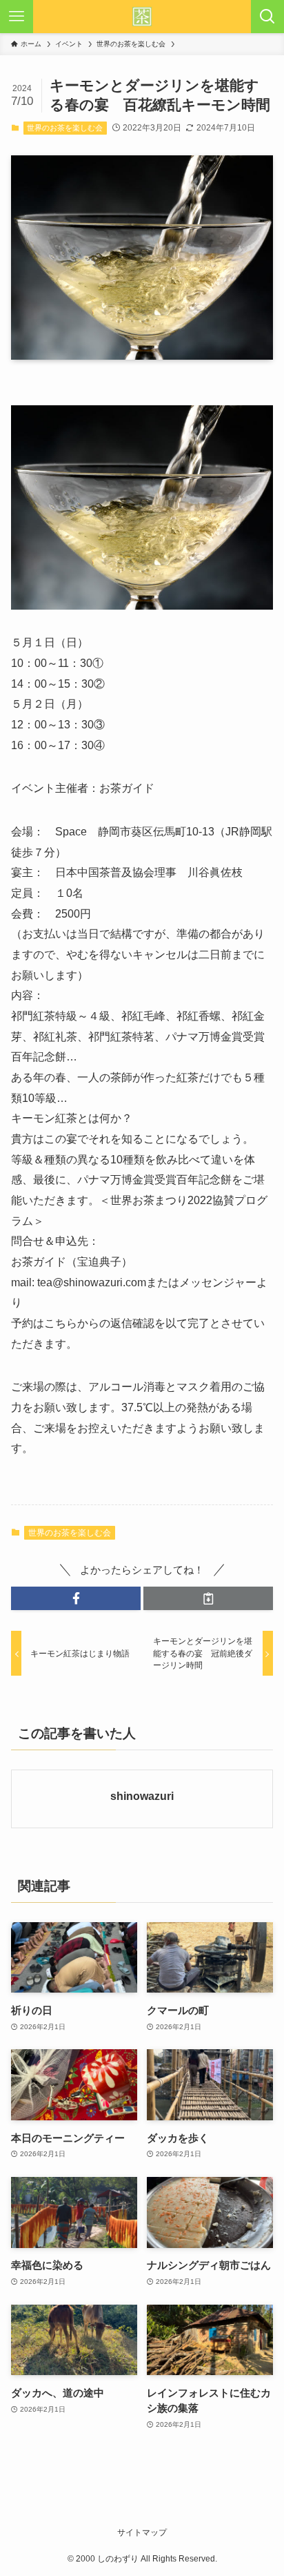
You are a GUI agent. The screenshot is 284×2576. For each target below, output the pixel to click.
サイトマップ (142, 2533)
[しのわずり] (142, 17)
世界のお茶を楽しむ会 (65, 128)
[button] (76, 1599)
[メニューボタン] (17, 17)
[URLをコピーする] (208, 1599)
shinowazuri (142, 1796)
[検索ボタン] (267, 17)
